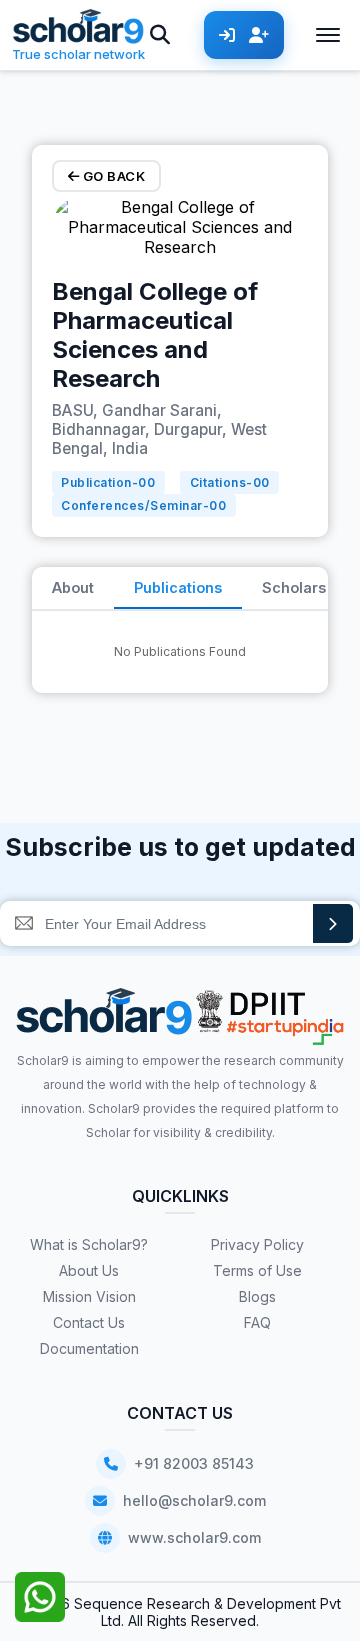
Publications (178, 587)
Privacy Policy (257, 1244)
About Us (89, 1270)
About (73, 587)
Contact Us (89, 1322)
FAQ (257, 1322)
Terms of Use (257, 1270)
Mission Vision (89, 1296)
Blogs (257, 1296)
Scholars (294, 587)
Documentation (89, 1348)
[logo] (104, 1018)
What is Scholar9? (89, 1244)
